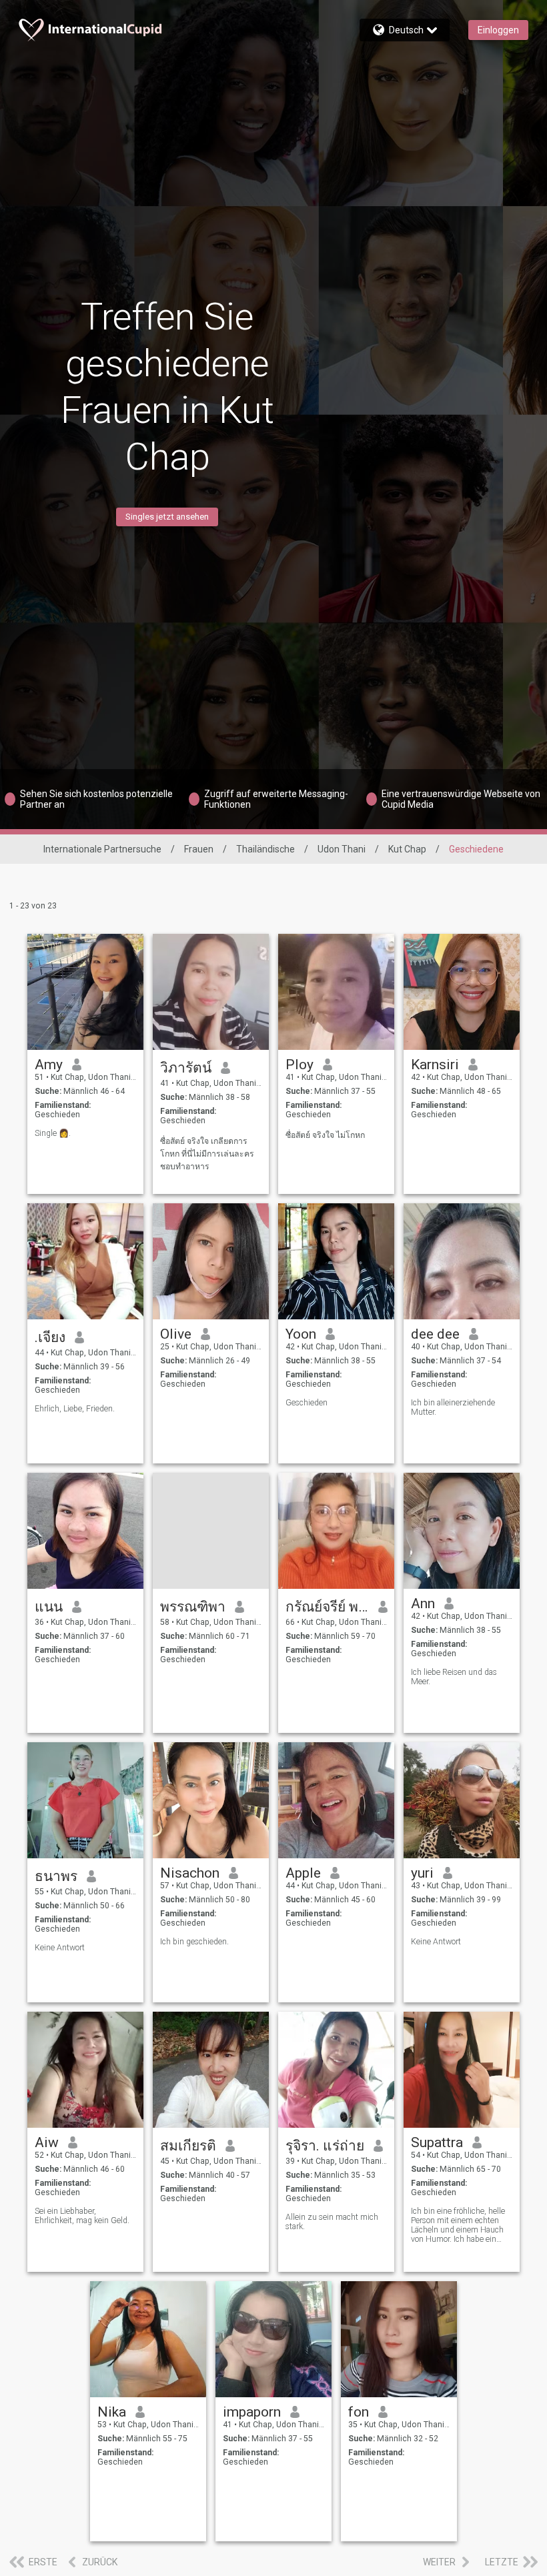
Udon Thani (342, 849)
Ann (423, 1603)
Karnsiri (435, 1065)
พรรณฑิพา (193, 1607)
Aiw (47, 2142)
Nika (112, 2412)
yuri (422, 1873)
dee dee (435, 1334)
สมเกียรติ (188, 2146)
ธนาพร (56, 1876)
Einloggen (498, 30)
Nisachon (190, 1873)
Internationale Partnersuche (102, 849)
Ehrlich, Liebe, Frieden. (75, 1409)
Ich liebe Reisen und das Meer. (454, 1677)
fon (359, 2412)
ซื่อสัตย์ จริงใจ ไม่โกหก (325, 1135)
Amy (49, 1065)
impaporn (252, 2412)
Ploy (300, 1065)
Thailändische (265, 849)
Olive (176, 1334)
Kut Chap (407, 849)
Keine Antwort (60, 1948)
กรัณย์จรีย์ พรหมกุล (327, 1607)
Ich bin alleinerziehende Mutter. (453, 1407)
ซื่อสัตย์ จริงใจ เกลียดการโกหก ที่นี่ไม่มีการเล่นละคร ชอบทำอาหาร (207, 1154)
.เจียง (50, 1337)
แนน (49, 1607)
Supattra (437, 2142)
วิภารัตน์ (186, 1068)
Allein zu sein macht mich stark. (332, 2222)
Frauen (199, 849)
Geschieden (307, 1403)
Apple (303, 1873)
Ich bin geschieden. (194, 1942)
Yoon (301, 1334)
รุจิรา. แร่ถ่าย (325, 2146)
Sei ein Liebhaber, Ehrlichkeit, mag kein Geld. (82, 2216)
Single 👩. (53, 1133)
